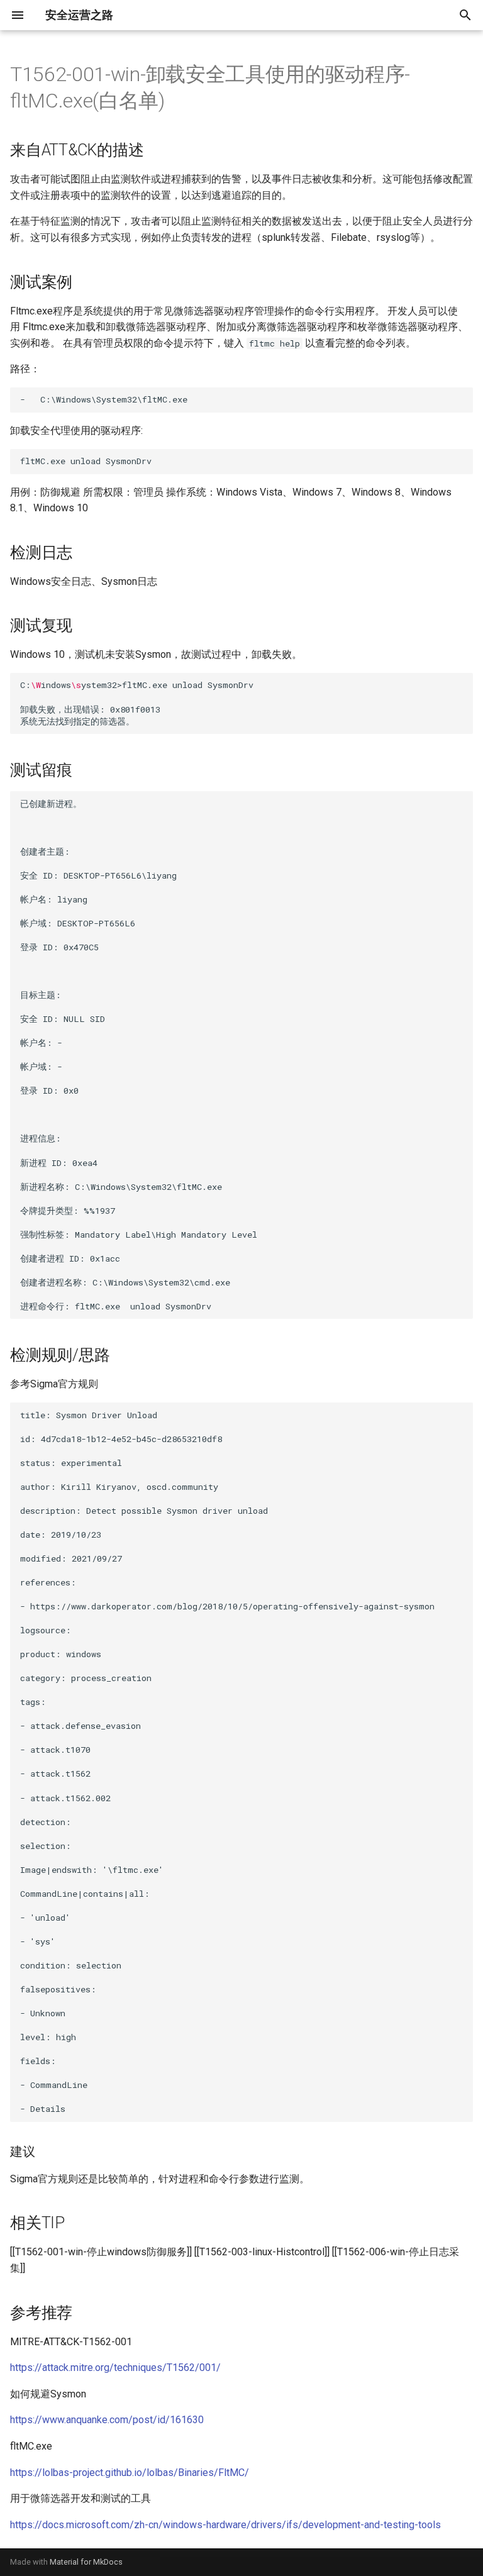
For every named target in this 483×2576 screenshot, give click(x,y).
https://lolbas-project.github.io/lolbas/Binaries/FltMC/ (130, 2473)
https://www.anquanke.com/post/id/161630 (107, 2420)
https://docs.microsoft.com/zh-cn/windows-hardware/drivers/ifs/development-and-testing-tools (225, 2525)
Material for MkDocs (86, 2562)
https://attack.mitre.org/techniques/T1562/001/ (115, 2368)
